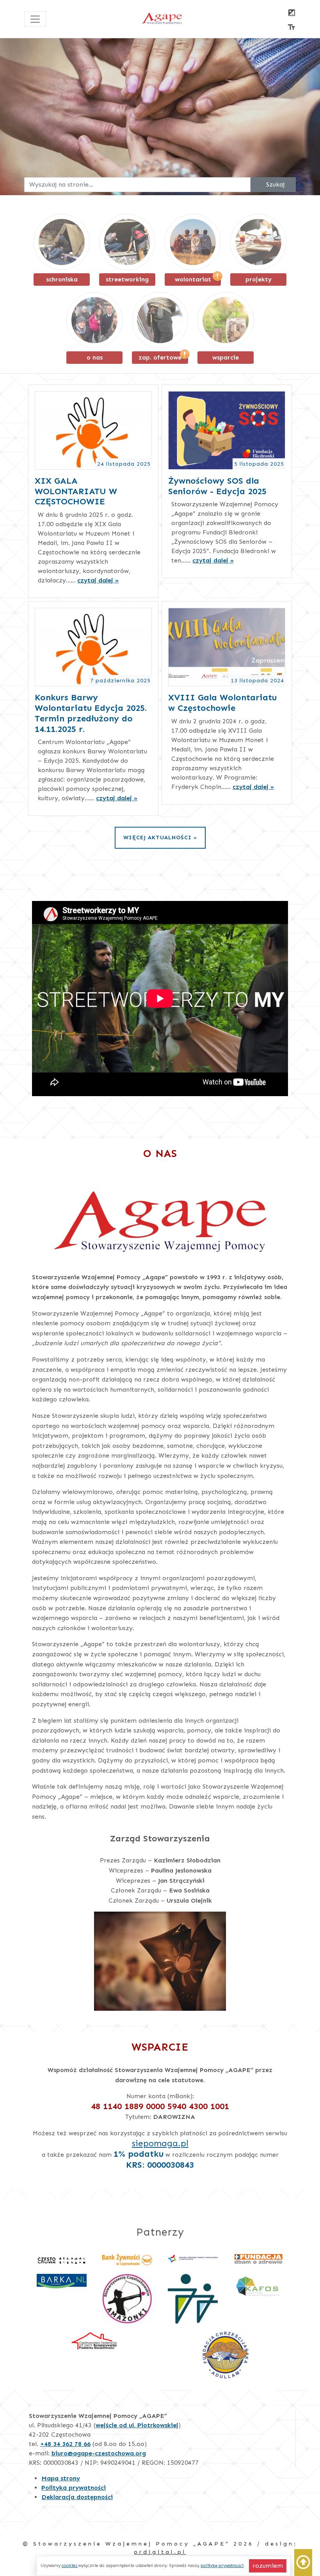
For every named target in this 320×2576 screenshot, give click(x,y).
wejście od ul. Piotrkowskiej (137, 2425)
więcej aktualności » (160, 837)
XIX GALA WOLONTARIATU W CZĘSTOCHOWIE (76, 491)
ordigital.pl (160, 2552)
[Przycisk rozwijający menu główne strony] (35, 19)
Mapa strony (61, 2478)
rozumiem (269, 2565)
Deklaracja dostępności (77, 2497)
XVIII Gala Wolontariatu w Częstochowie (222, 703)
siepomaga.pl (160, 2143)
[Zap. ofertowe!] (160, 320)
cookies (70, 2565)
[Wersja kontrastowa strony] (292, 13)
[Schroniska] (62, 242)
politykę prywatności (222, 2565)
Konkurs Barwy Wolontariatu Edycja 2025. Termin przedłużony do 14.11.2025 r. (91, 713)
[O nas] (94, 320)
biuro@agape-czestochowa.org (99, 2453)
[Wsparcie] (226, 320)
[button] (303, 2563)
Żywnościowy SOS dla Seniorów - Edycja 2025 (217, 486)
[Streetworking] (127, 242)
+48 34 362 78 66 (65, 2444)
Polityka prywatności (74, 2488)
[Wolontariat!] (193, 242)
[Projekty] (258, 242)
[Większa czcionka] (292, 28)
